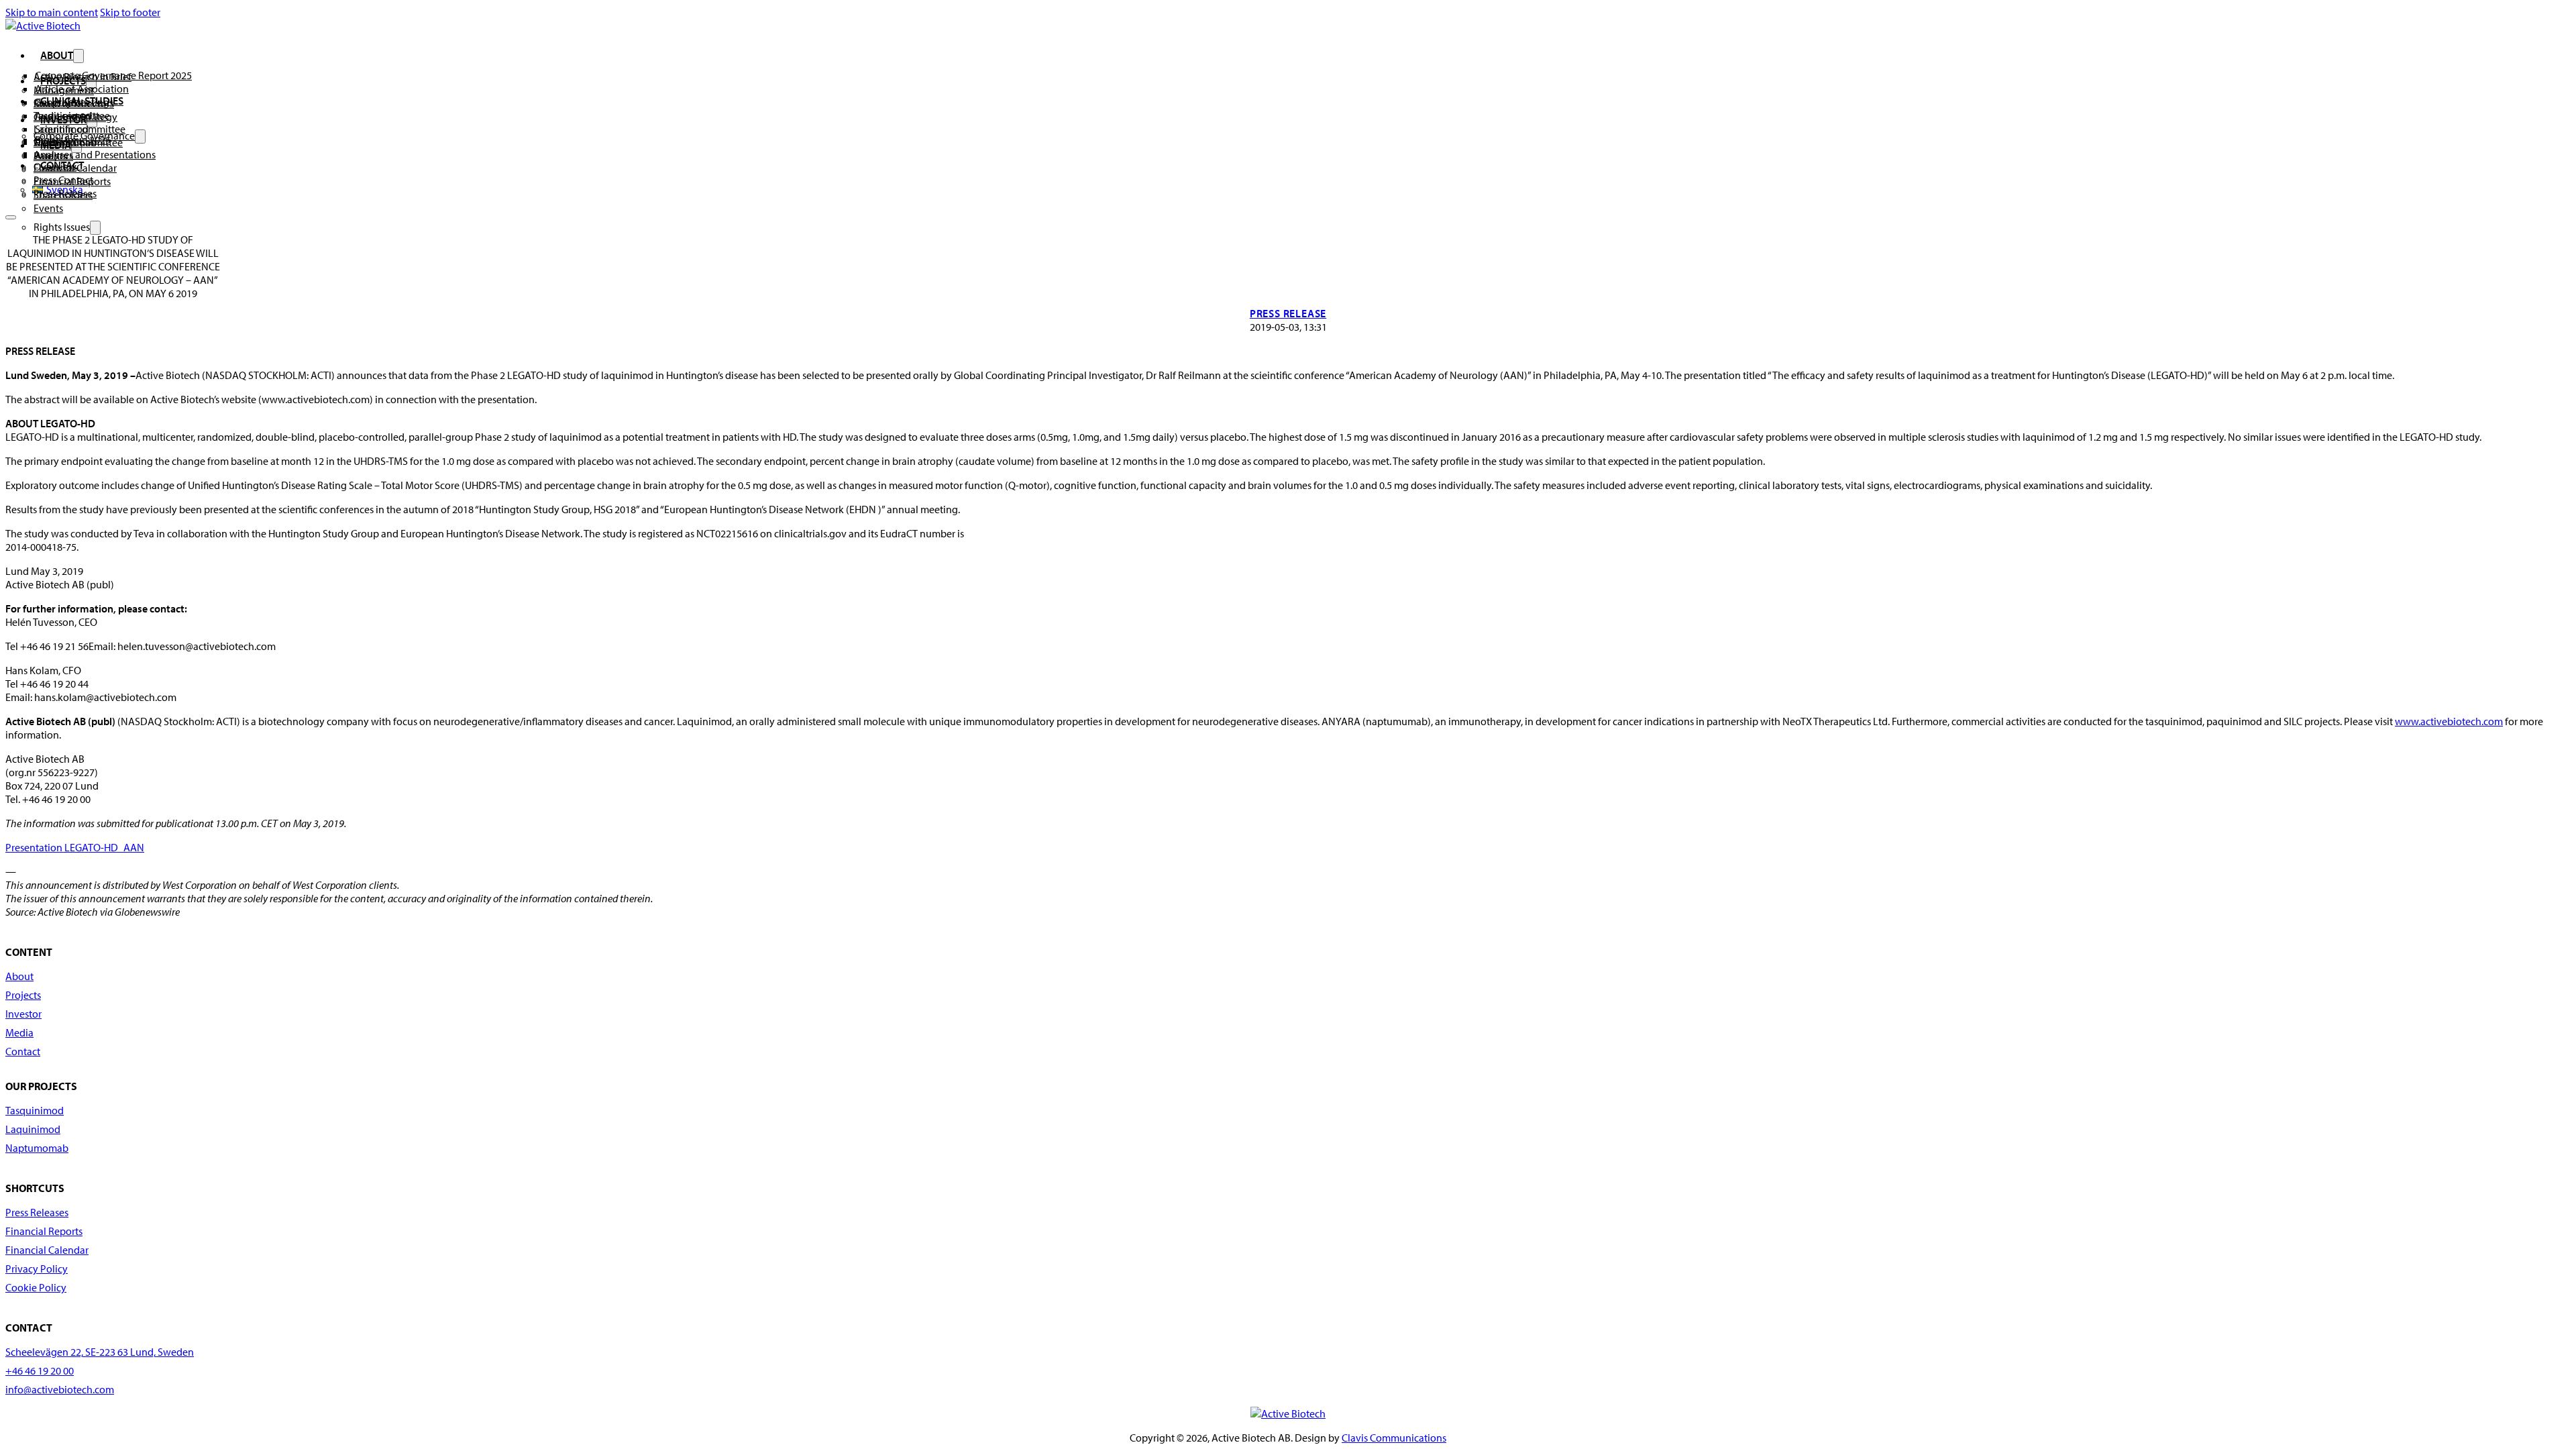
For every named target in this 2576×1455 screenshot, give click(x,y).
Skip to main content (52, 12)
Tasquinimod (63, 115)
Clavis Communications (1394, 1438)
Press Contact (63, 180)
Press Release (1288, 313)
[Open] (11, 217)
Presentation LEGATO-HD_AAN (75, 847)
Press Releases (65, 193)
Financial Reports (44, 1231)
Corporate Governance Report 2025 (113, 75)
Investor (23, 1014)
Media (19, 1032)
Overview (55, 166)
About (57, 55)
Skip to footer (130, 12)
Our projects (61, 102)
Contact (23, 1051)
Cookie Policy (36, 1287)
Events (48, 208)
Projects (23, 995)
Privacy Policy (37, 1269)
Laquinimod (33, 1129)
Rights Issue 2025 (73, 140)
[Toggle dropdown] (78, 56)
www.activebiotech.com (2449, 721)
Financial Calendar (47, 1250)
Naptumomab (37, 1148)
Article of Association (82, 89)
